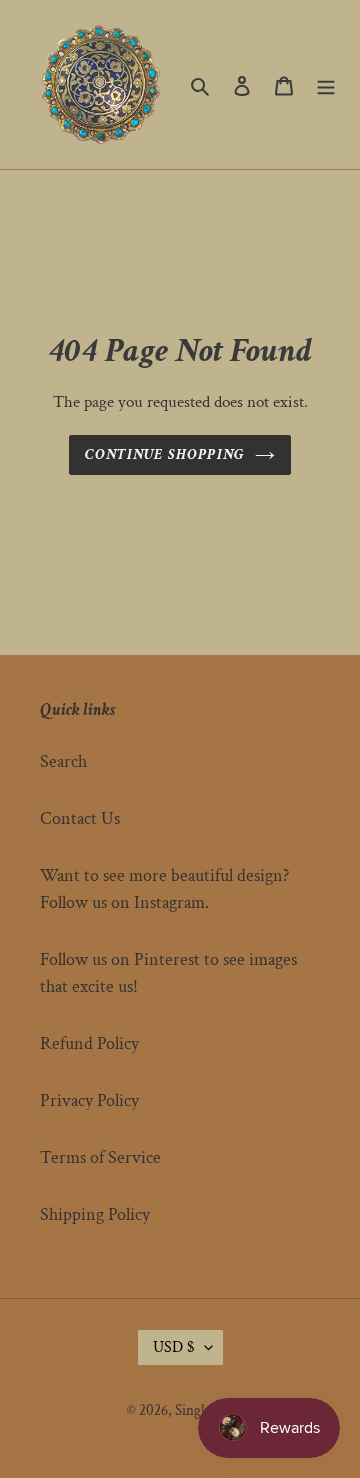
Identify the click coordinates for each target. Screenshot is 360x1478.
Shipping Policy (95, 1214)
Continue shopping (165, 454)
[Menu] (326, 84)
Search (63, 761)
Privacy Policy (89, 1100)
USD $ (174, 1347)
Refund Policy (89, 1043)
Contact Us (80, 818)
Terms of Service (100, 1157)
